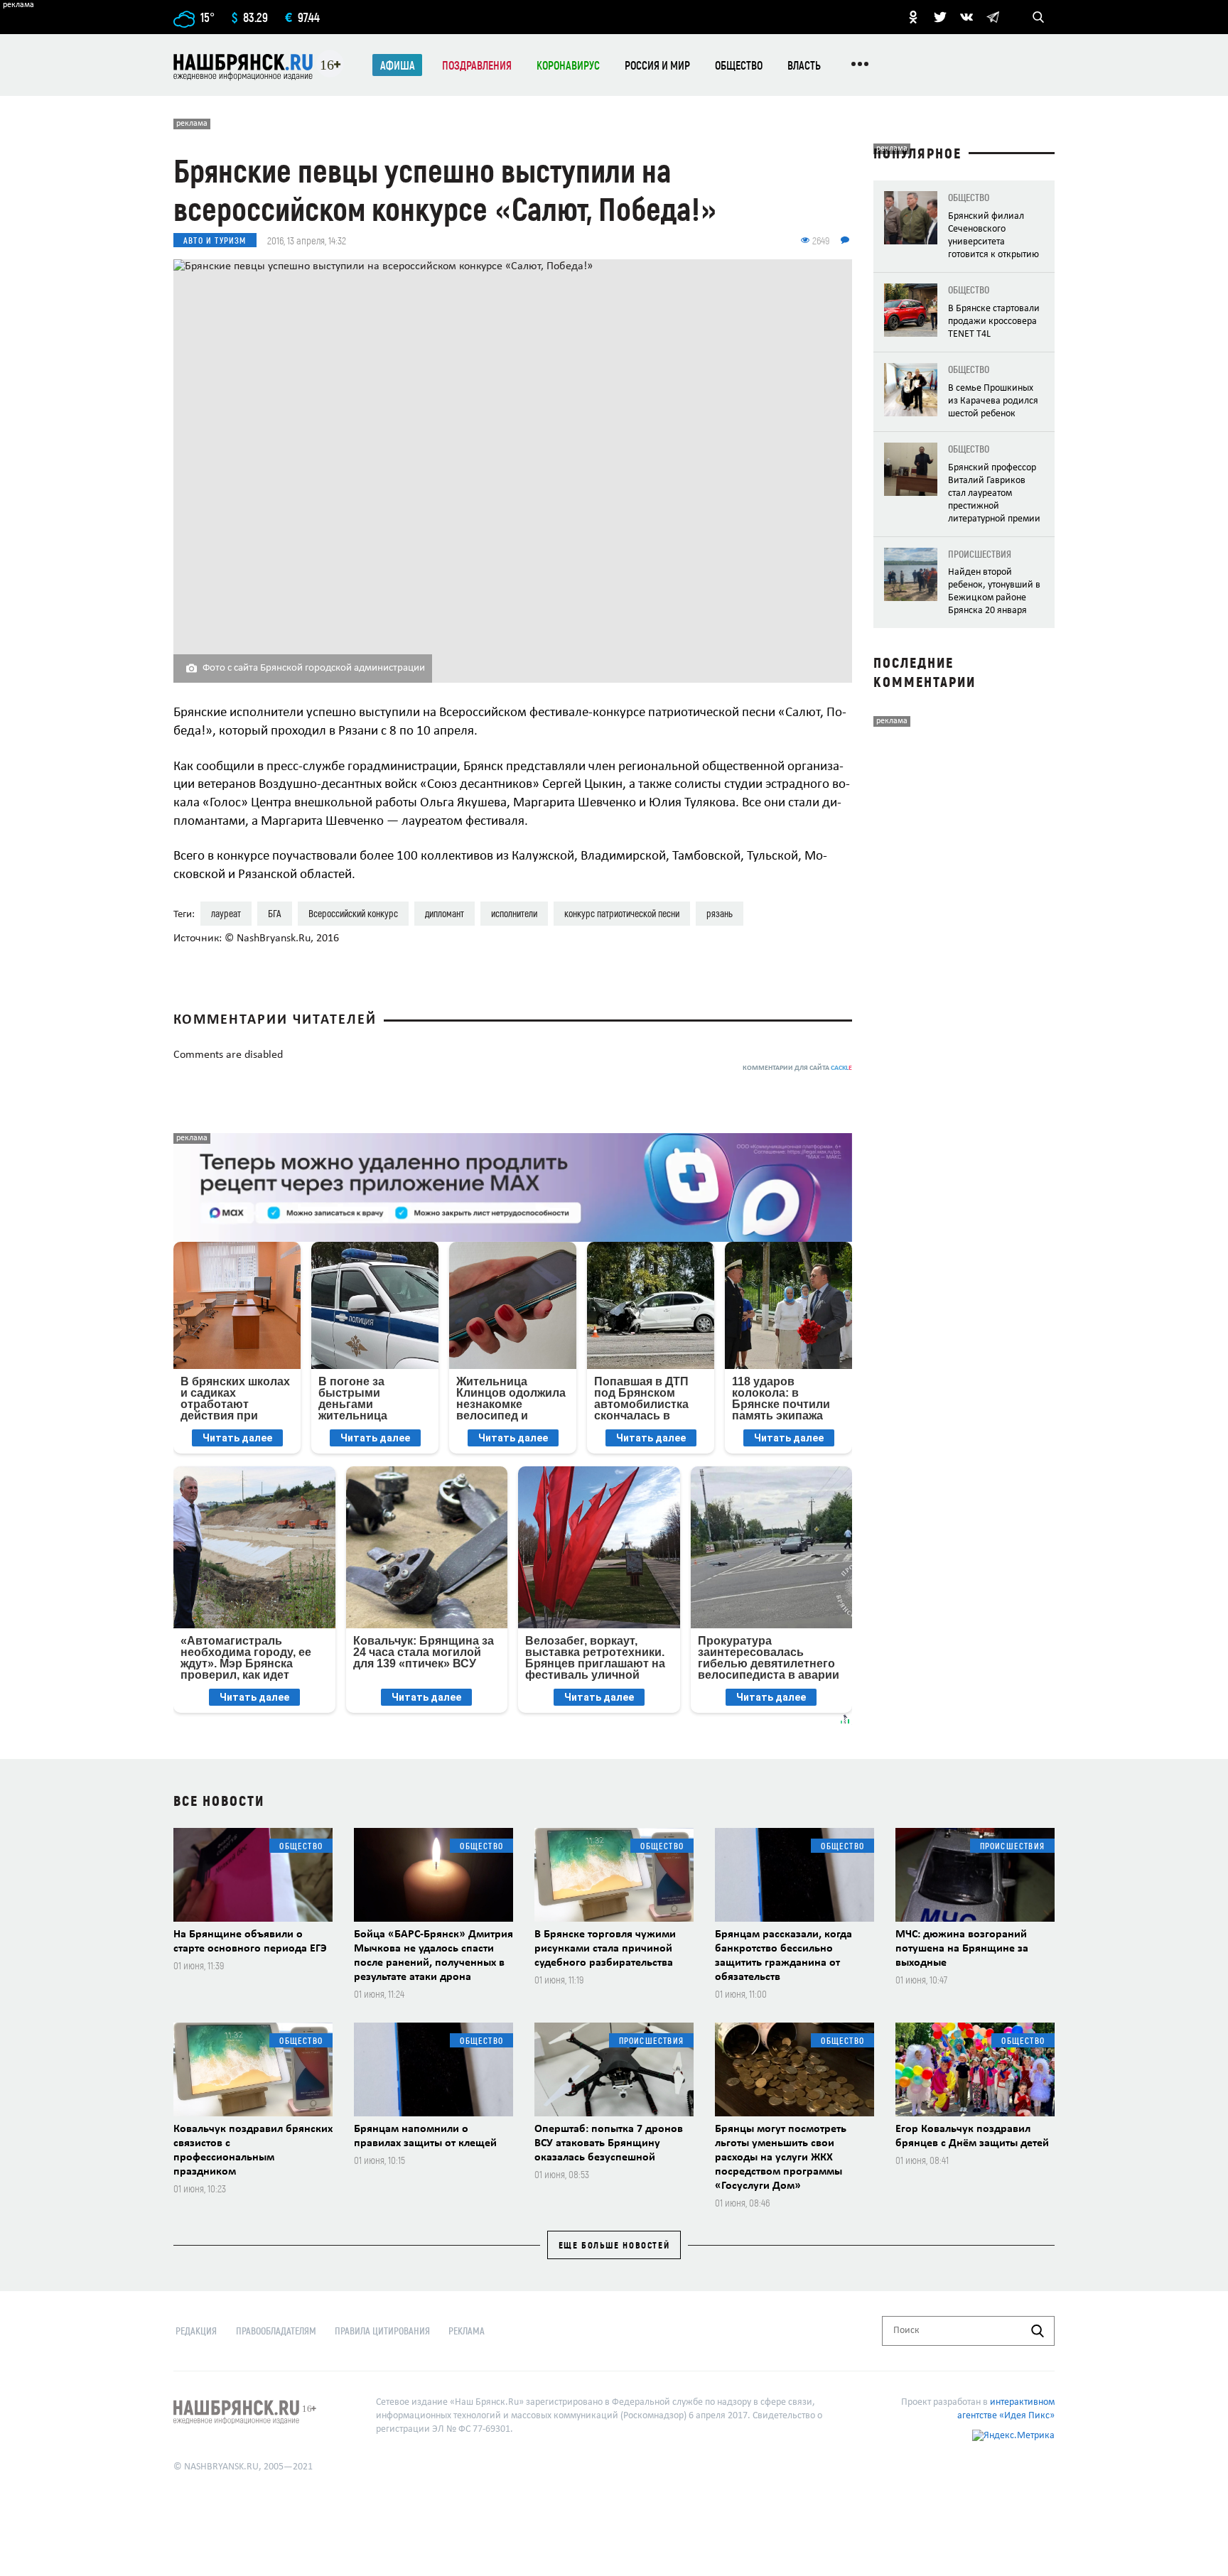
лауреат (226, 913)
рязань (720, 913)
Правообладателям (276, 2331)
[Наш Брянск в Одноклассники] (913, 17)
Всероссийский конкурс (353, 913)
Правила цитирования (382, 2331)
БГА (275, 913)
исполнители (514, 913)
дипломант (445, 913)
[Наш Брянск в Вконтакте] (966, 17)
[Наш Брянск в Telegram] (993, 17)
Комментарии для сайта (797, 1068)
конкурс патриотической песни (622, 913)
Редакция (196, 2331)
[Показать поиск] (1038, 17)
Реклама (467, 2331)
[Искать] (1038, 2331)
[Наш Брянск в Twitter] (940, 17)
